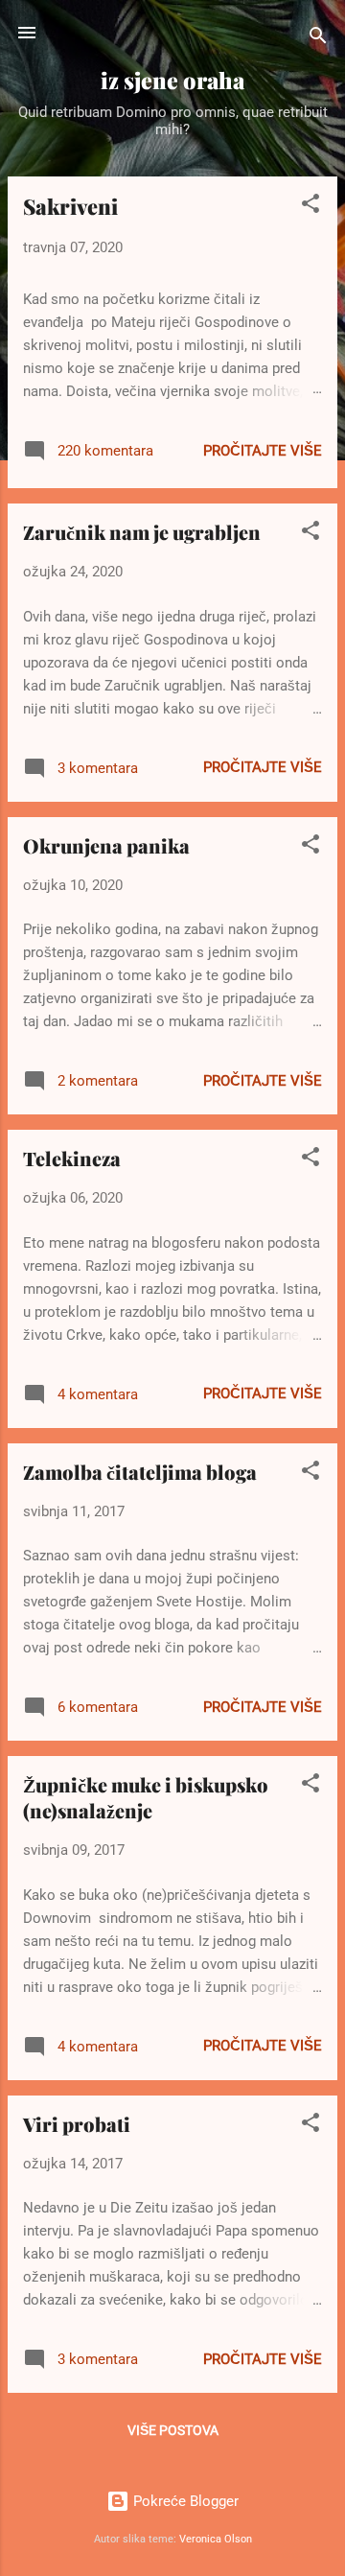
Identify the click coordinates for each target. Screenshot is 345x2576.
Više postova (173, 2430)
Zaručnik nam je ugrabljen (142, 532)
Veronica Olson (216, 2539)
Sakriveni (70, 206)
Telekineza (72, 1158)
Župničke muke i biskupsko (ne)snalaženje (146, 1797)
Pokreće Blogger (184, 2501)
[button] (310, 207)
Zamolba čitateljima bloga (140, 1472)
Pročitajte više (263, 451)
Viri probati (77, 2124)
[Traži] (318, 39)
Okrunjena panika (106, 845)
